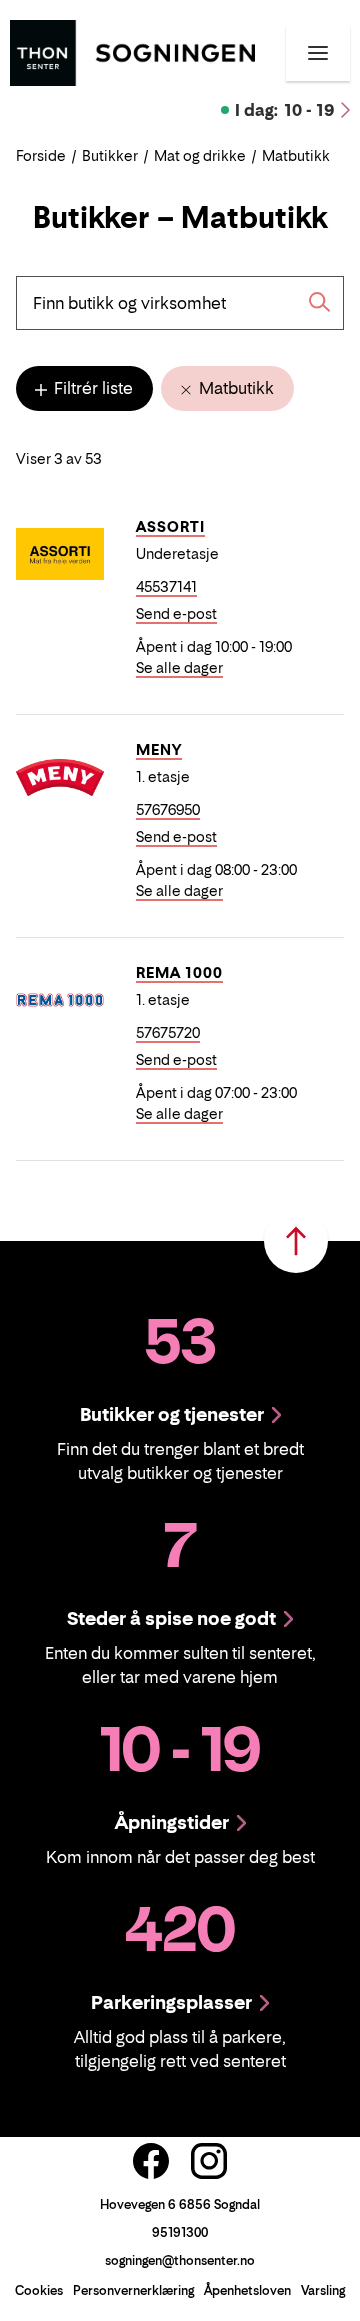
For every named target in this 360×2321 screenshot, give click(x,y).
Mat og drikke (200, 155)
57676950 (168, 809)
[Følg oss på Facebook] (151, 2161)
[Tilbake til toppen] (296, 1241)
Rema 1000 (179, 972)
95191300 (180, 2232)
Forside (41, 155)
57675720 (168, 1032)
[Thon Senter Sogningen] (132, 51)
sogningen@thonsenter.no (180, 2260)
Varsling (323, 2290)
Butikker (110, 155)
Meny (159, 749)
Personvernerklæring (133, 2290)
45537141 (166, 586)
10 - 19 (285, 110)
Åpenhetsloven (247, 2290)
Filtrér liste (91, 388)
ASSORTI (170, 526)
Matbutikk (234, 388)
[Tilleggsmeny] (318, 53)
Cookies (39, 2290)
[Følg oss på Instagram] (209, 2161)
